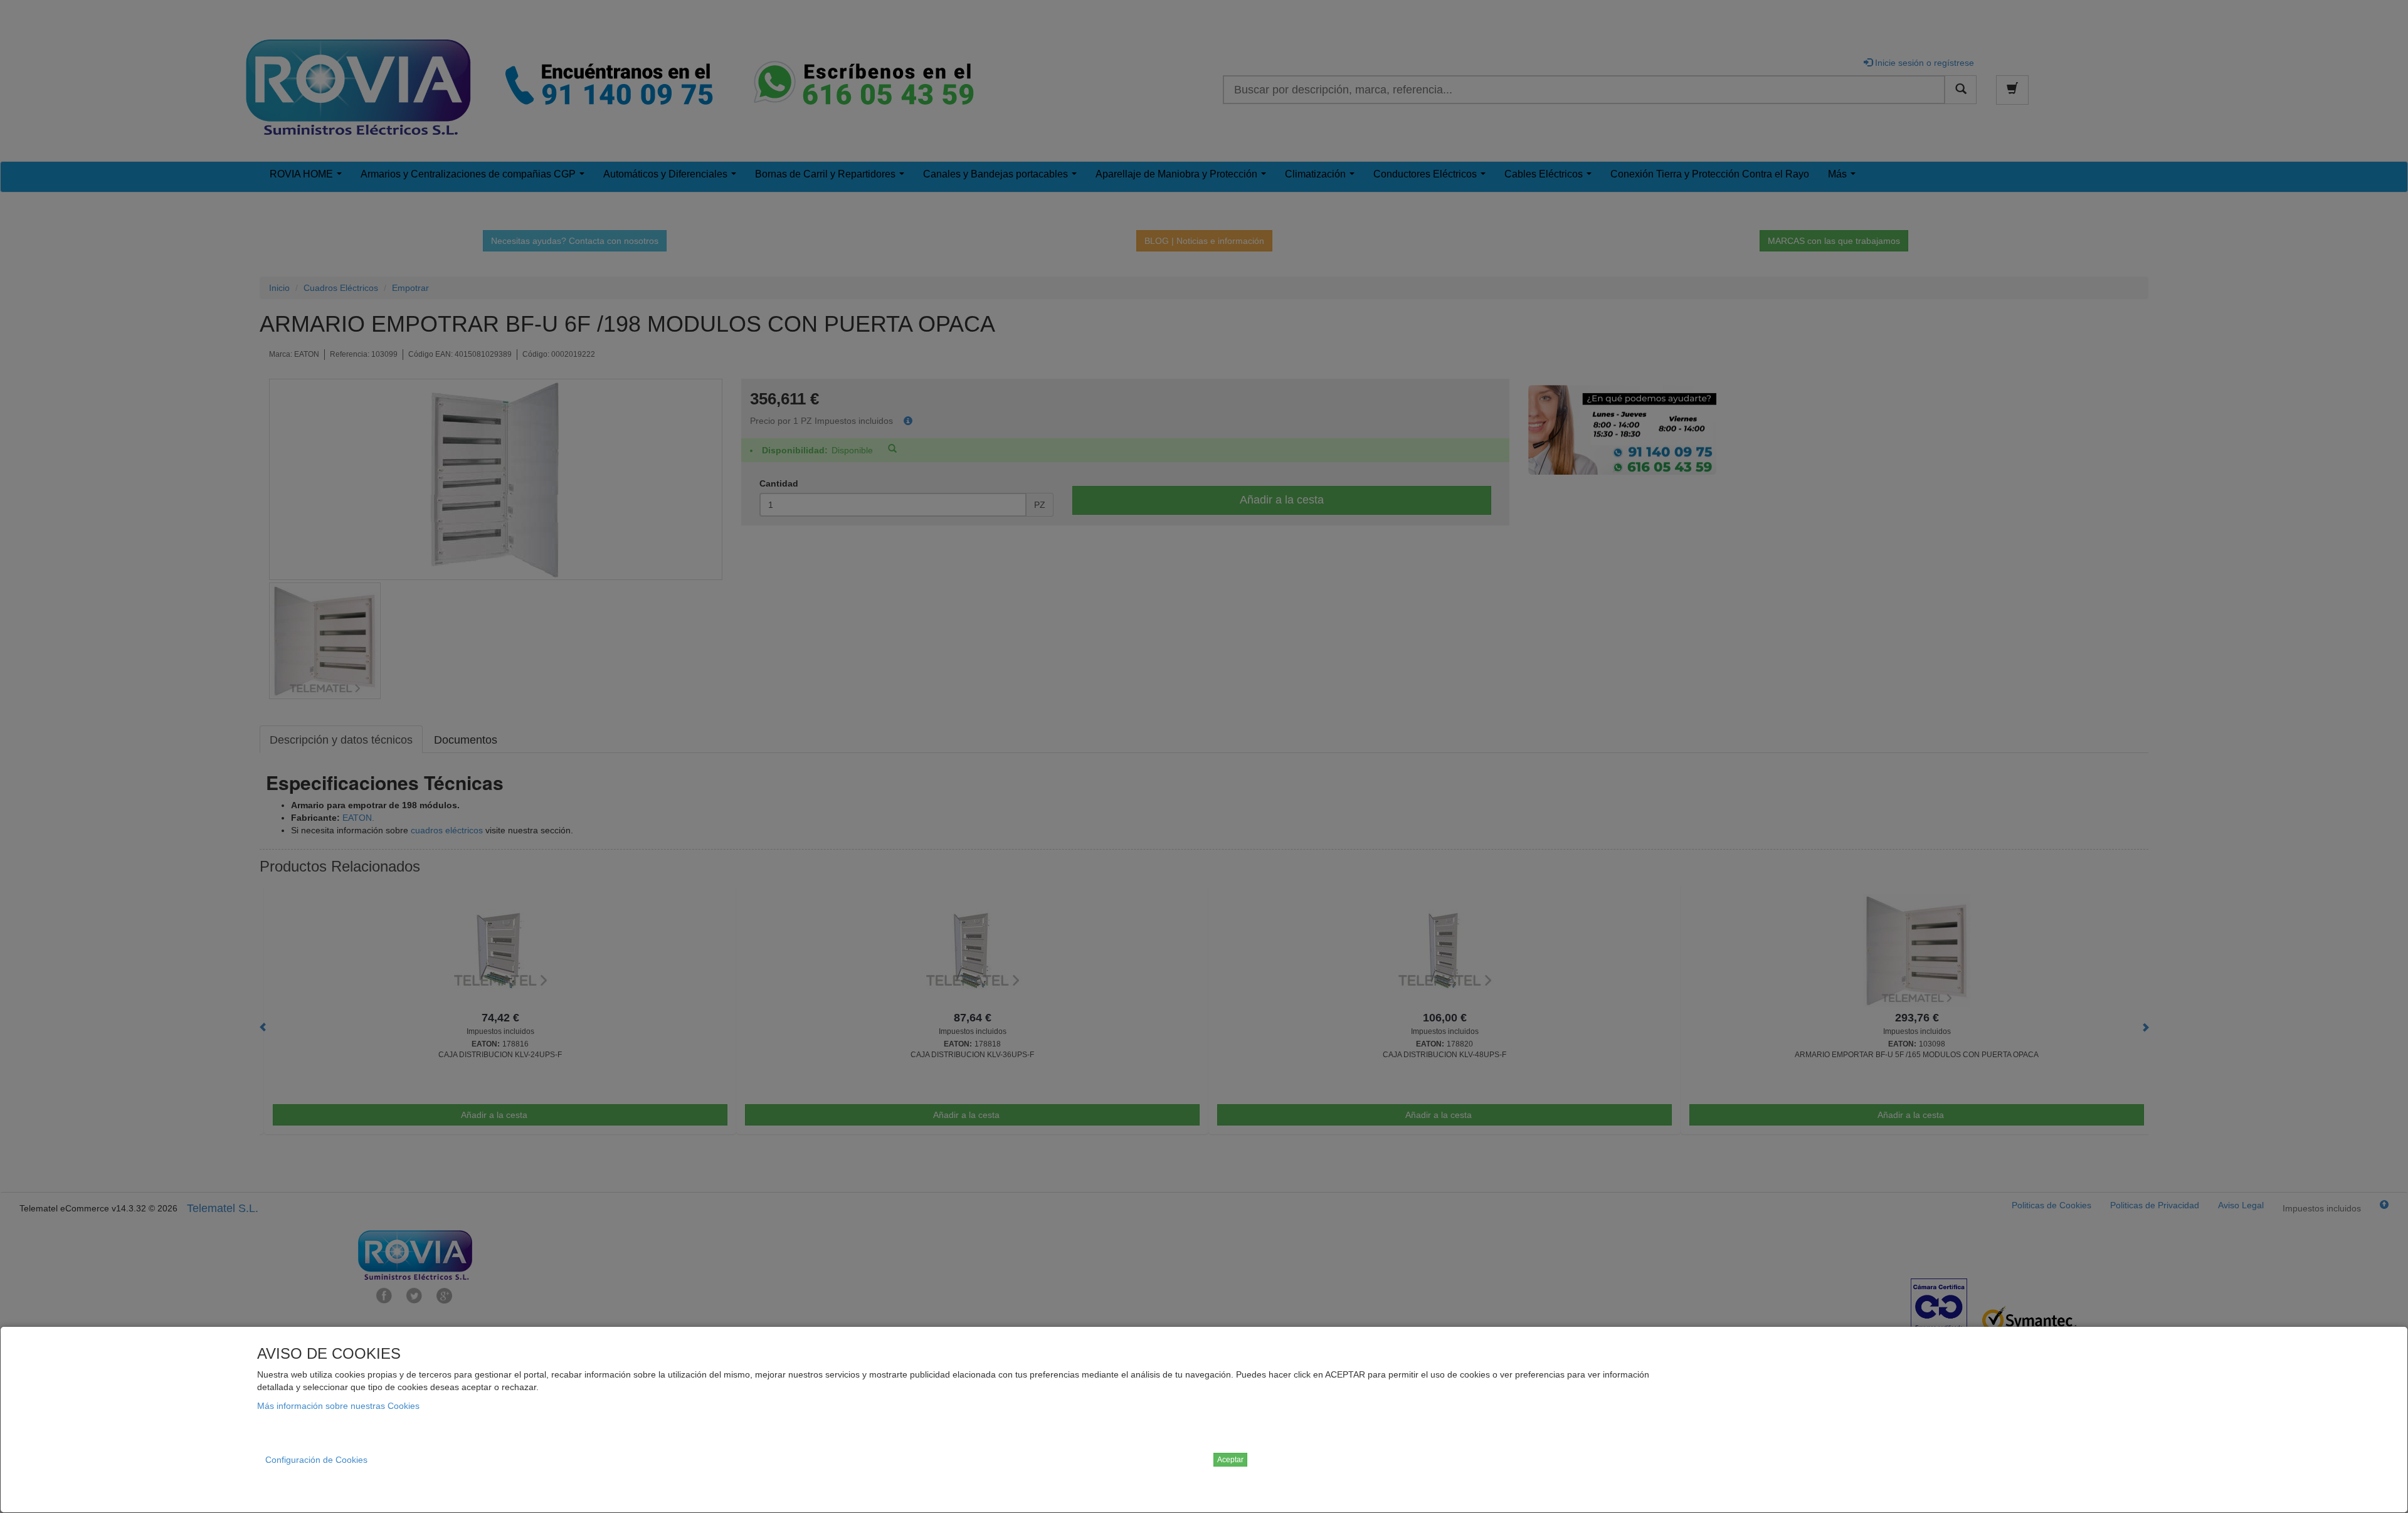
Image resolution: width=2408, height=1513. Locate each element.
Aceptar (1230, 1460)
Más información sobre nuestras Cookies (338, 1406)
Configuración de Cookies (316, 1460)
